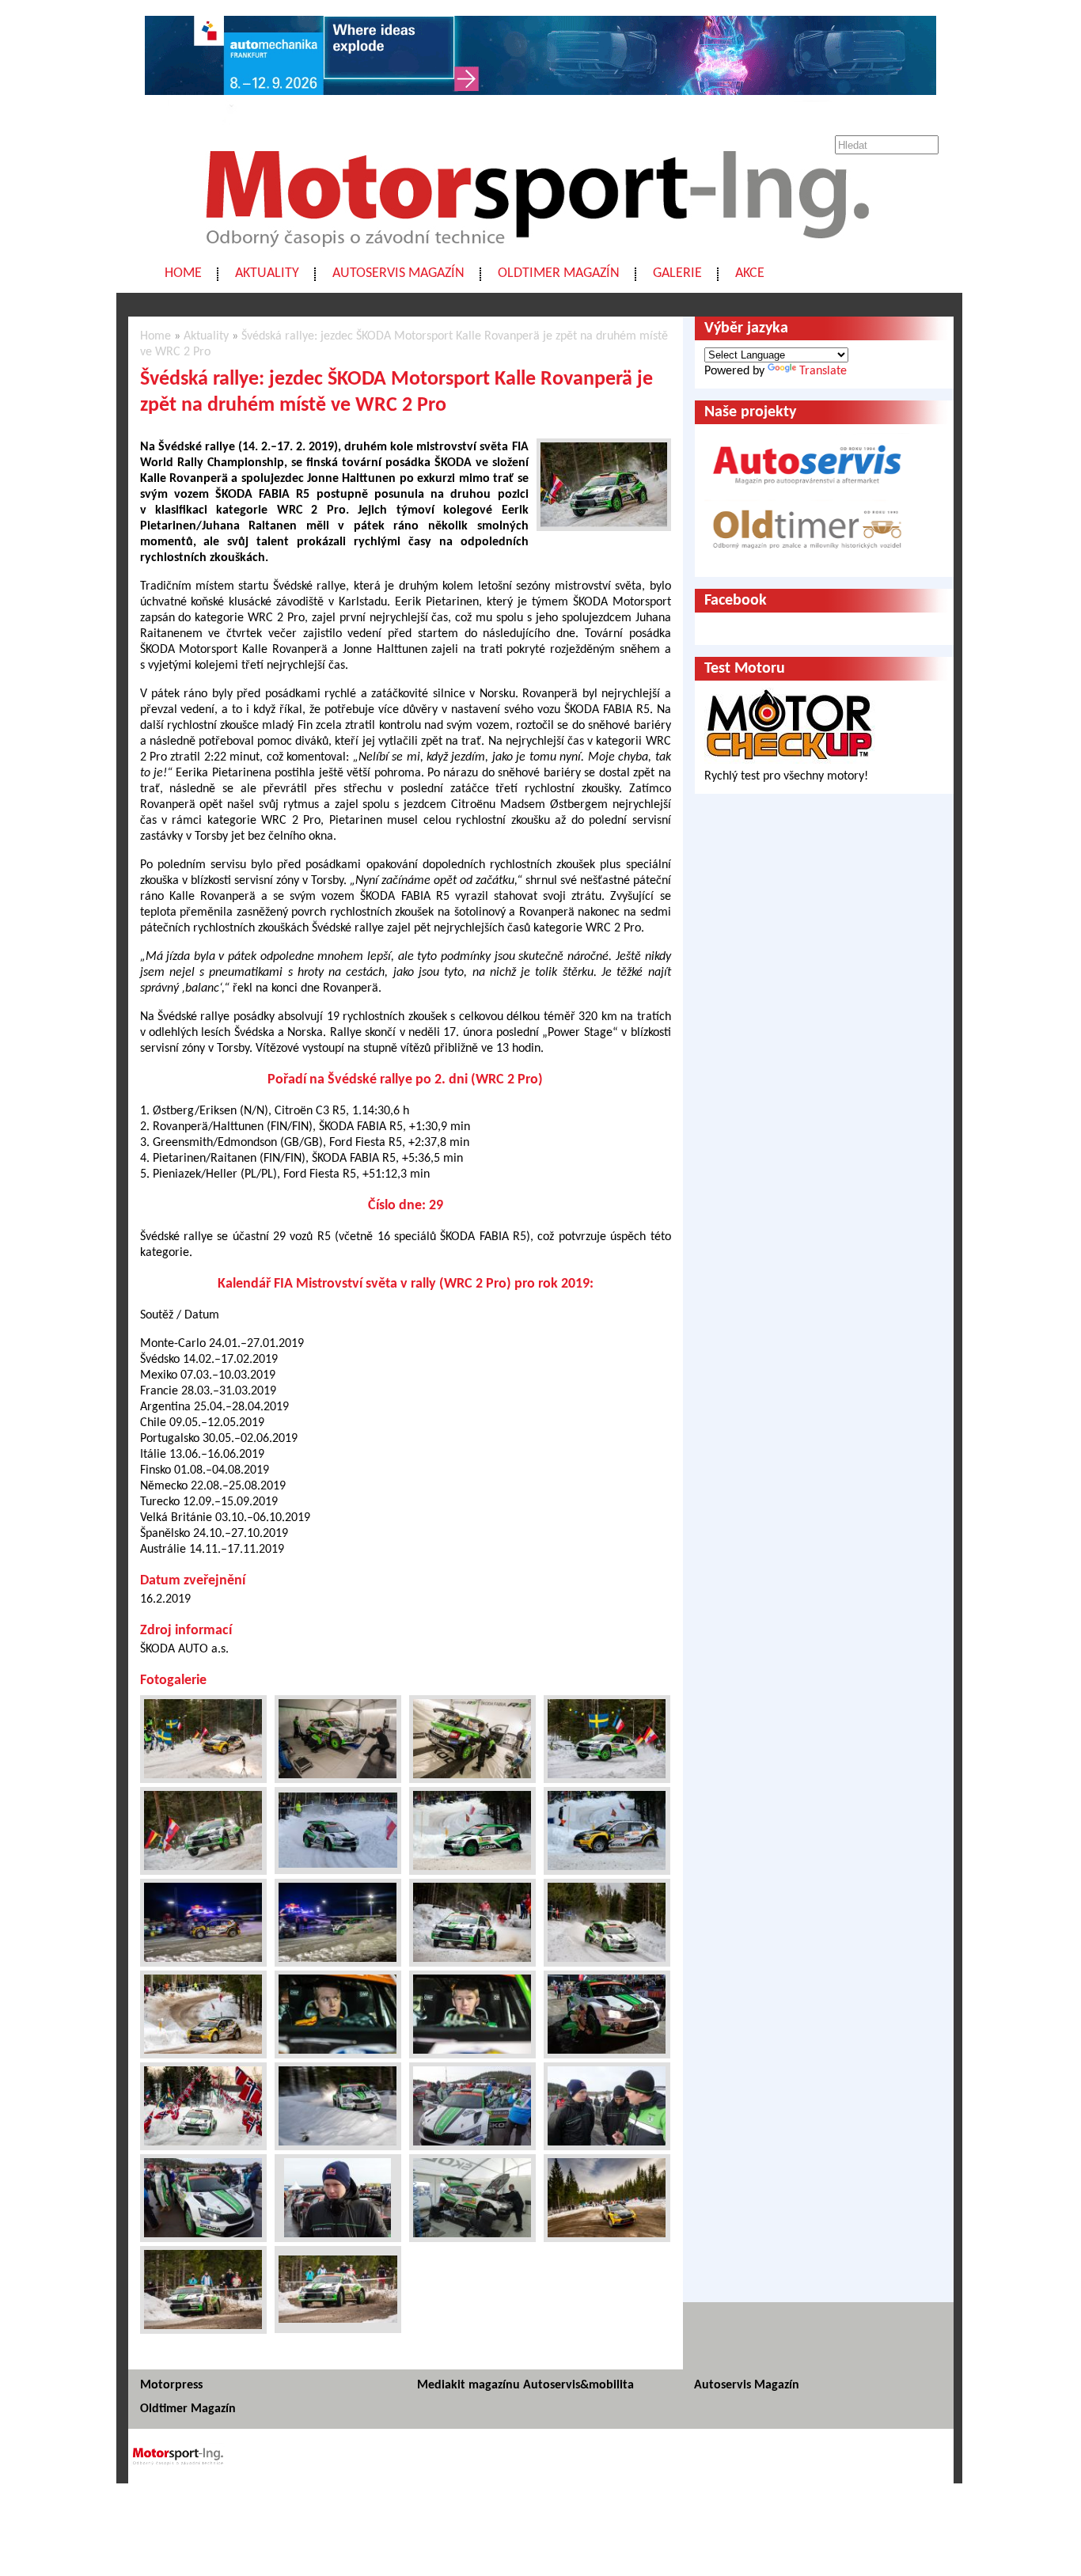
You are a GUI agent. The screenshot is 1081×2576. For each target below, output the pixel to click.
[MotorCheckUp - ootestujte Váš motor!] (790, 761)
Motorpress (171, 2385)
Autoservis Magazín (398, 273)
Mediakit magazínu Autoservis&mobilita (525, 2385)
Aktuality (267, 273)
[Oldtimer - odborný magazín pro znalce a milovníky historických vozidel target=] (807, 560)
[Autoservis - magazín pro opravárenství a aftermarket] (807, 491)
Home (183, 273)
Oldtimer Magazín (559, 273)
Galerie (677, 273)
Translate (823, 371)
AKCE (750, 273)
